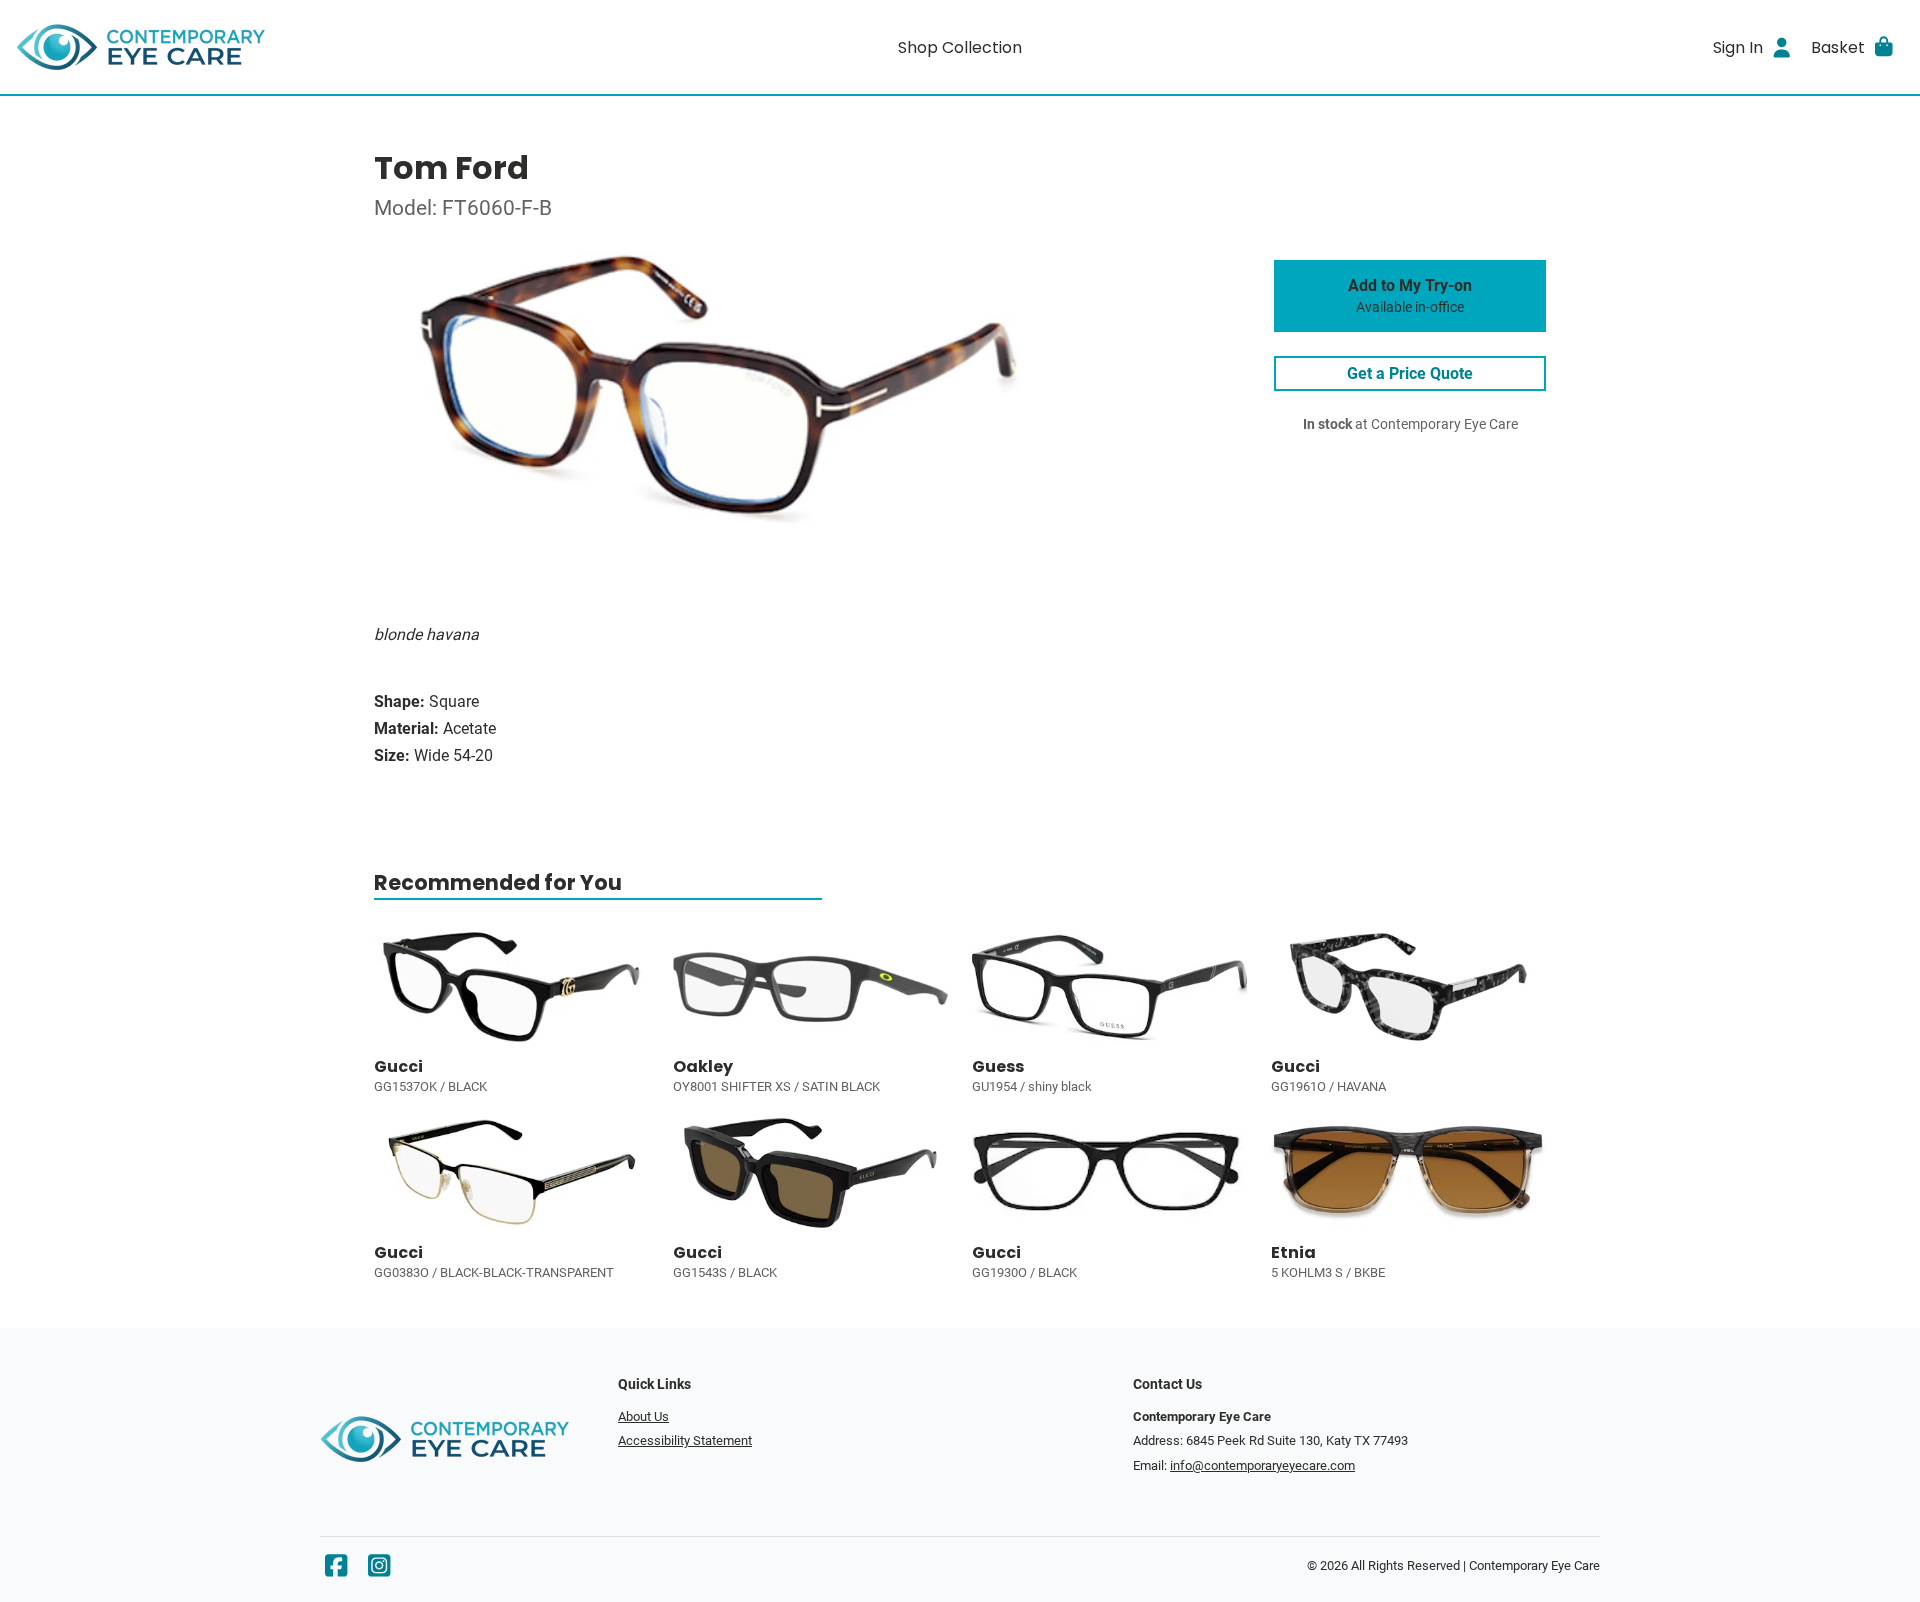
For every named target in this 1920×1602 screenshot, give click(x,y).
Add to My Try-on (1410, 296)
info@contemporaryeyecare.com (1262, 1465)
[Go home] (252, 47)
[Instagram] (379, 1570)
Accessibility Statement (685, 1440)
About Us (643, 1416)
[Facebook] (336, 1570)
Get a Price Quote (1410, 373)
